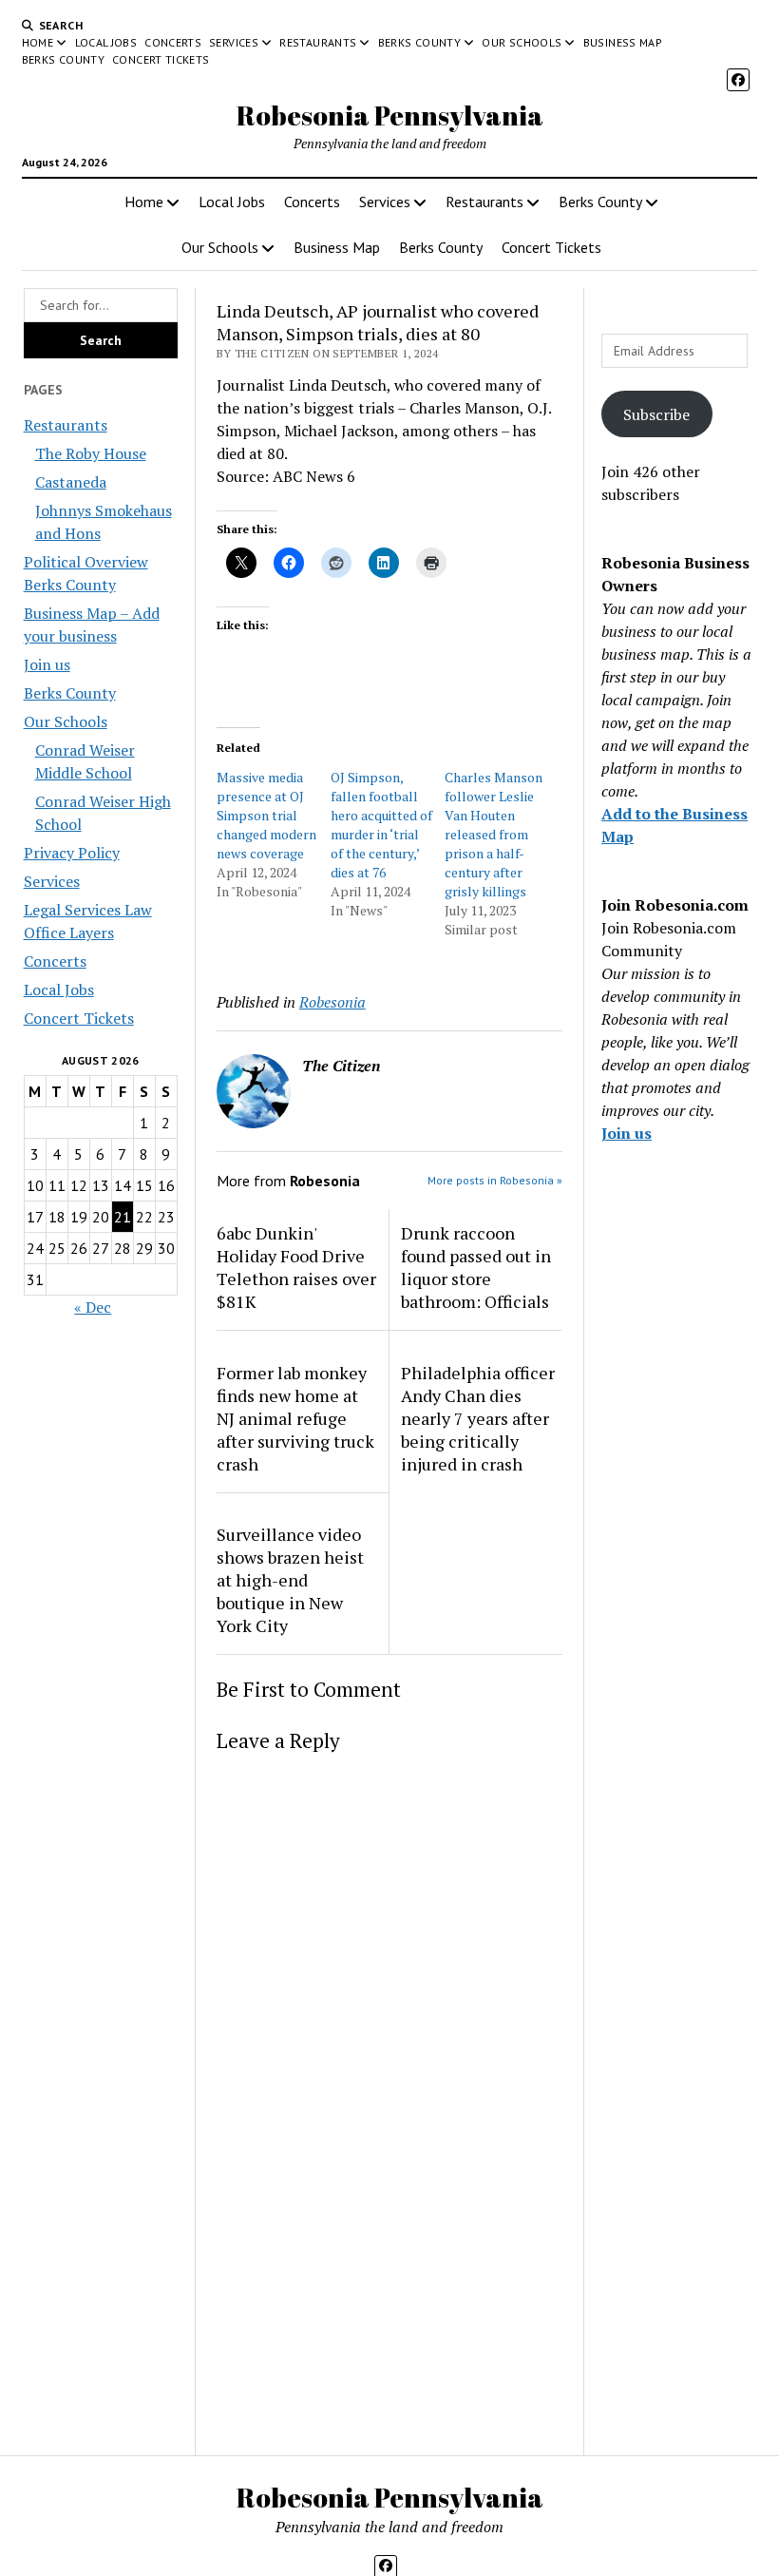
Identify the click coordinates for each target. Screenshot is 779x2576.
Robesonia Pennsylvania (390, 115)
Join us (47, 664)
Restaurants (318, 42)
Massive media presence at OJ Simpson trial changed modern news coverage (266, 815)
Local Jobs (106, 42)
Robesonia (332, 1002)
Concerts (173, 42)
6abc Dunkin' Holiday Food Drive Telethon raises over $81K (296, 1267)
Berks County (419, 42)
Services (234, 42)
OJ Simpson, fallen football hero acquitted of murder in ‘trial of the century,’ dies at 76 (381, 825)
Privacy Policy (72, 853)
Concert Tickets (161, 59)
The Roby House (91, 453)
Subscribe (656, 414)
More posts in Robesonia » (495, 1180)
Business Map (623, 42)
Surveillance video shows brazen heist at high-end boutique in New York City (290, 1580)
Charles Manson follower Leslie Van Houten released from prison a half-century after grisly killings (494, 834)
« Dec (93, 1307)
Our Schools (522, 42)
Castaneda (71, 482)
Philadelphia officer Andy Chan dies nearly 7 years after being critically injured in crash (478, 1418)
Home (38, 42)
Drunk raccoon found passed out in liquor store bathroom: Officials (476, 1267)
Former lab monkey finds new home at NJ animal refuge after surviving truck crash (295, 1418)
